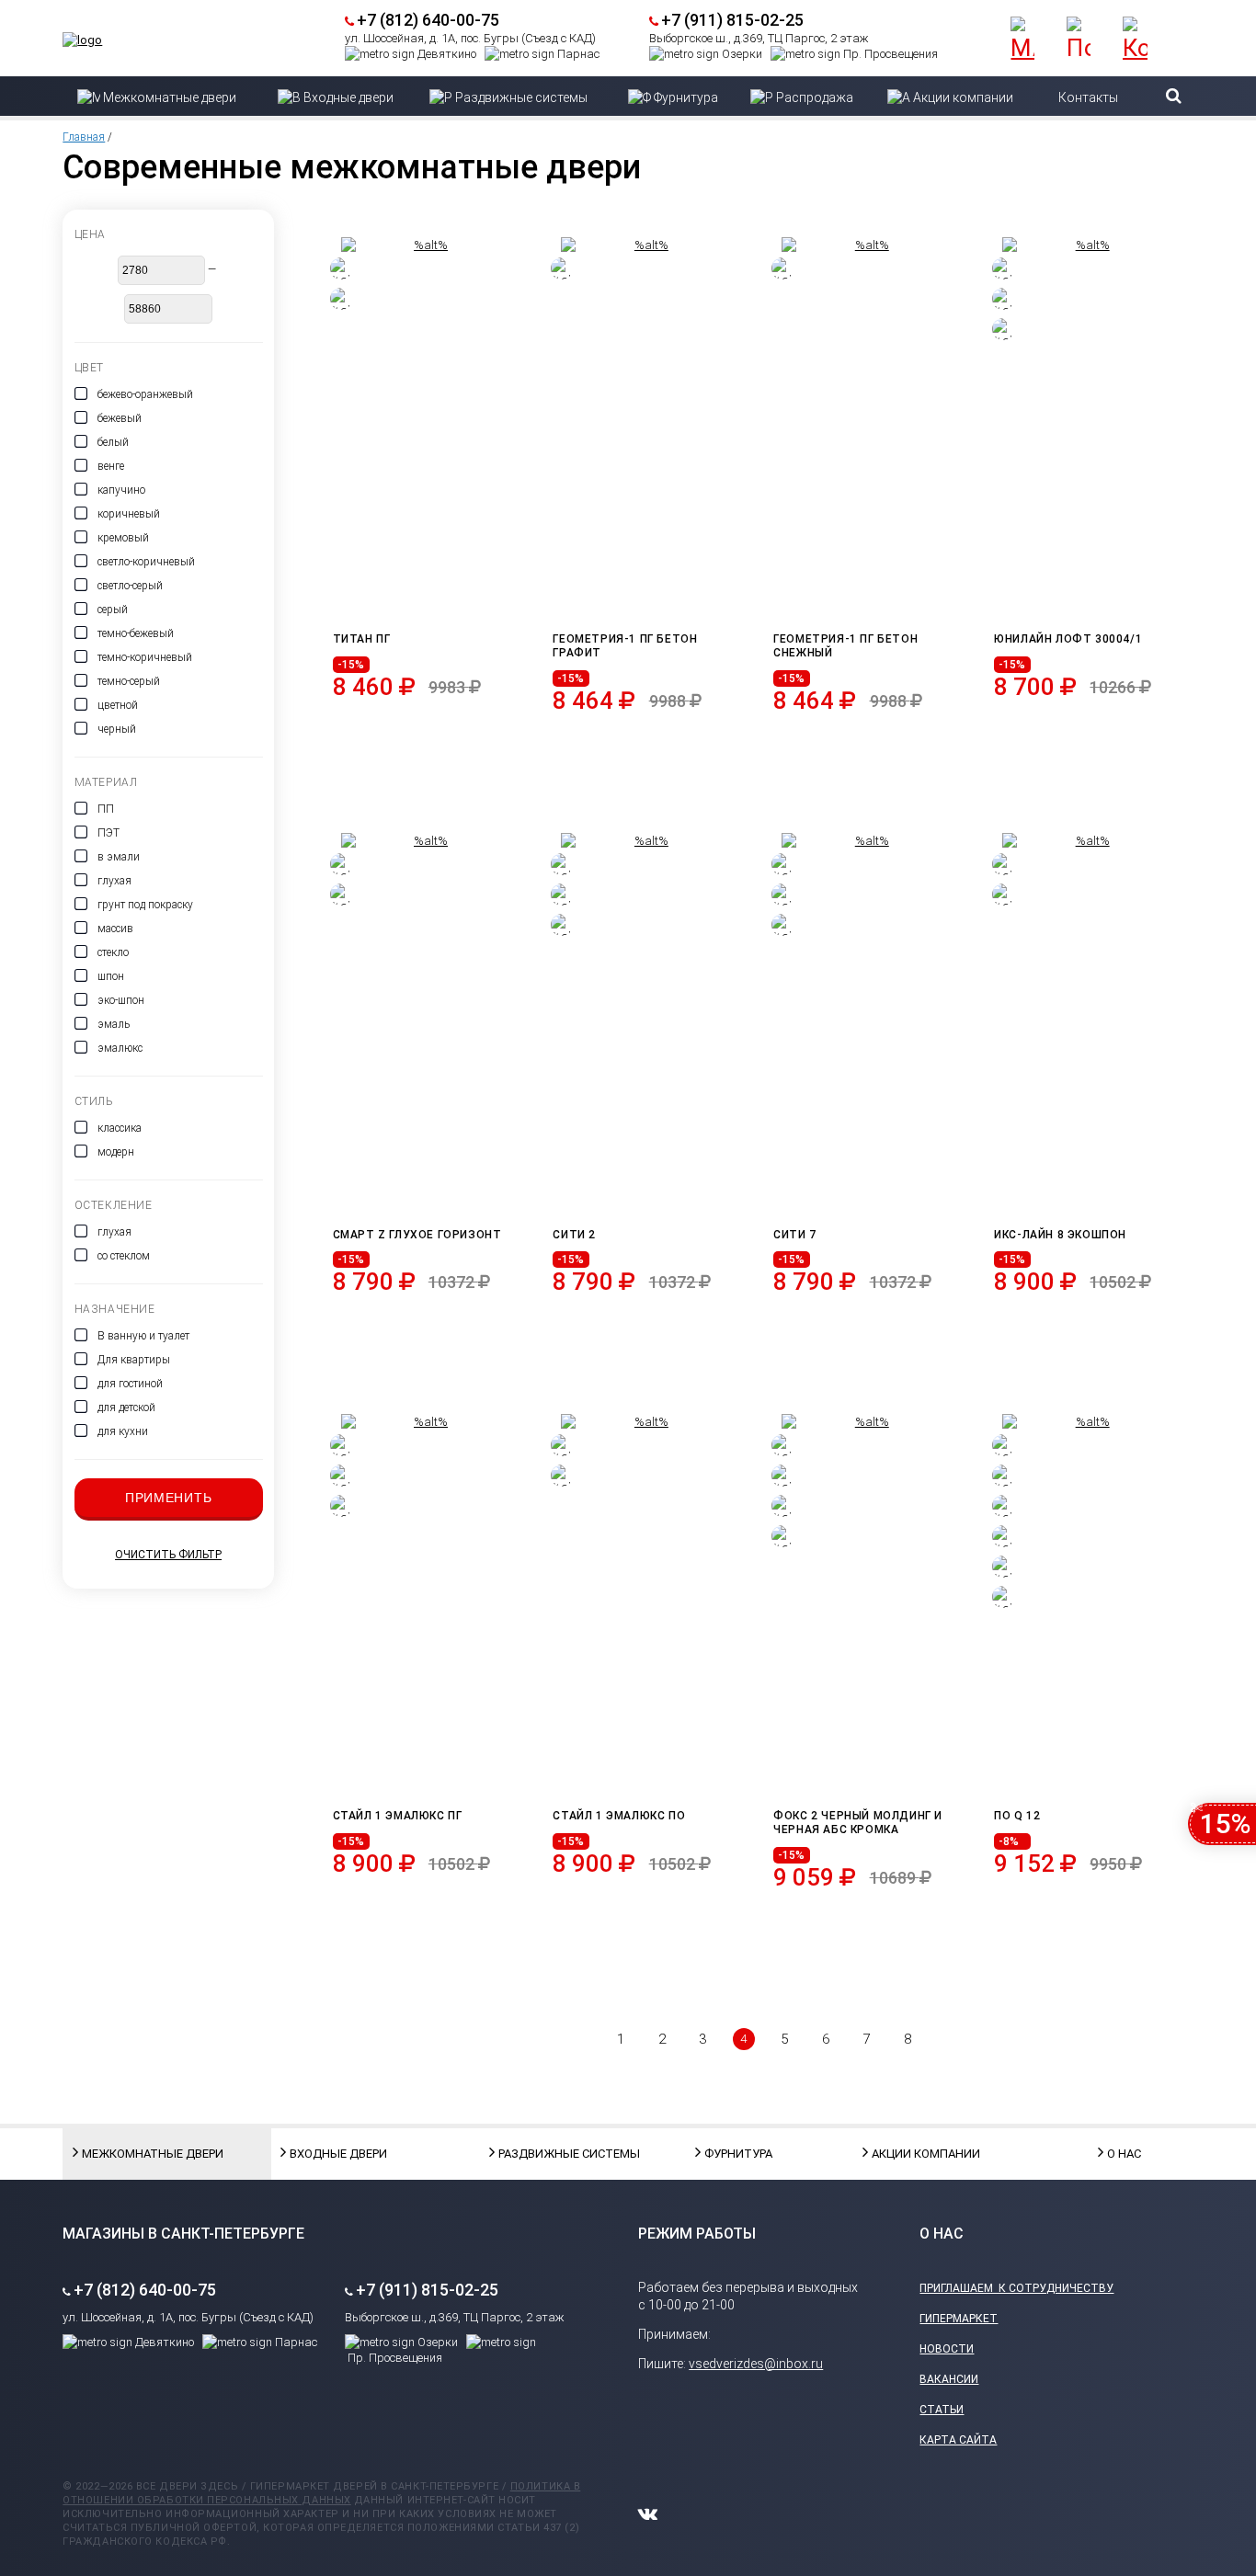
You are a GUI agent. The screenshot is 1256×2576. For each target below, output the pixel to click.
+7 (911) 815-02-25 (732, 20)
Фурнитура (738, 2154)
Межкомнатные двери (128, 2154)
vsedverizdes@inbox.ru (756, 2364)
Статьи (942, 2410)
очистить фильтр (168, 1555)
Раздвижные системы (544, 2154)
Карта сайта (958, 2440)
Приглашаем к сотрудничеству (1016, 2288)
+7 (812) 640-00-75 (428, 20)
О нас (1124, 2154)
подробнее (427, 730)
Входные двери (336, 2154)
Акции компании (918, 2154)
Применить (168, 1498)
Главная (84, 137)
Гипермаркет (959, 2319)
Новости (947, 2349)
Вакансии (949, 2379)
